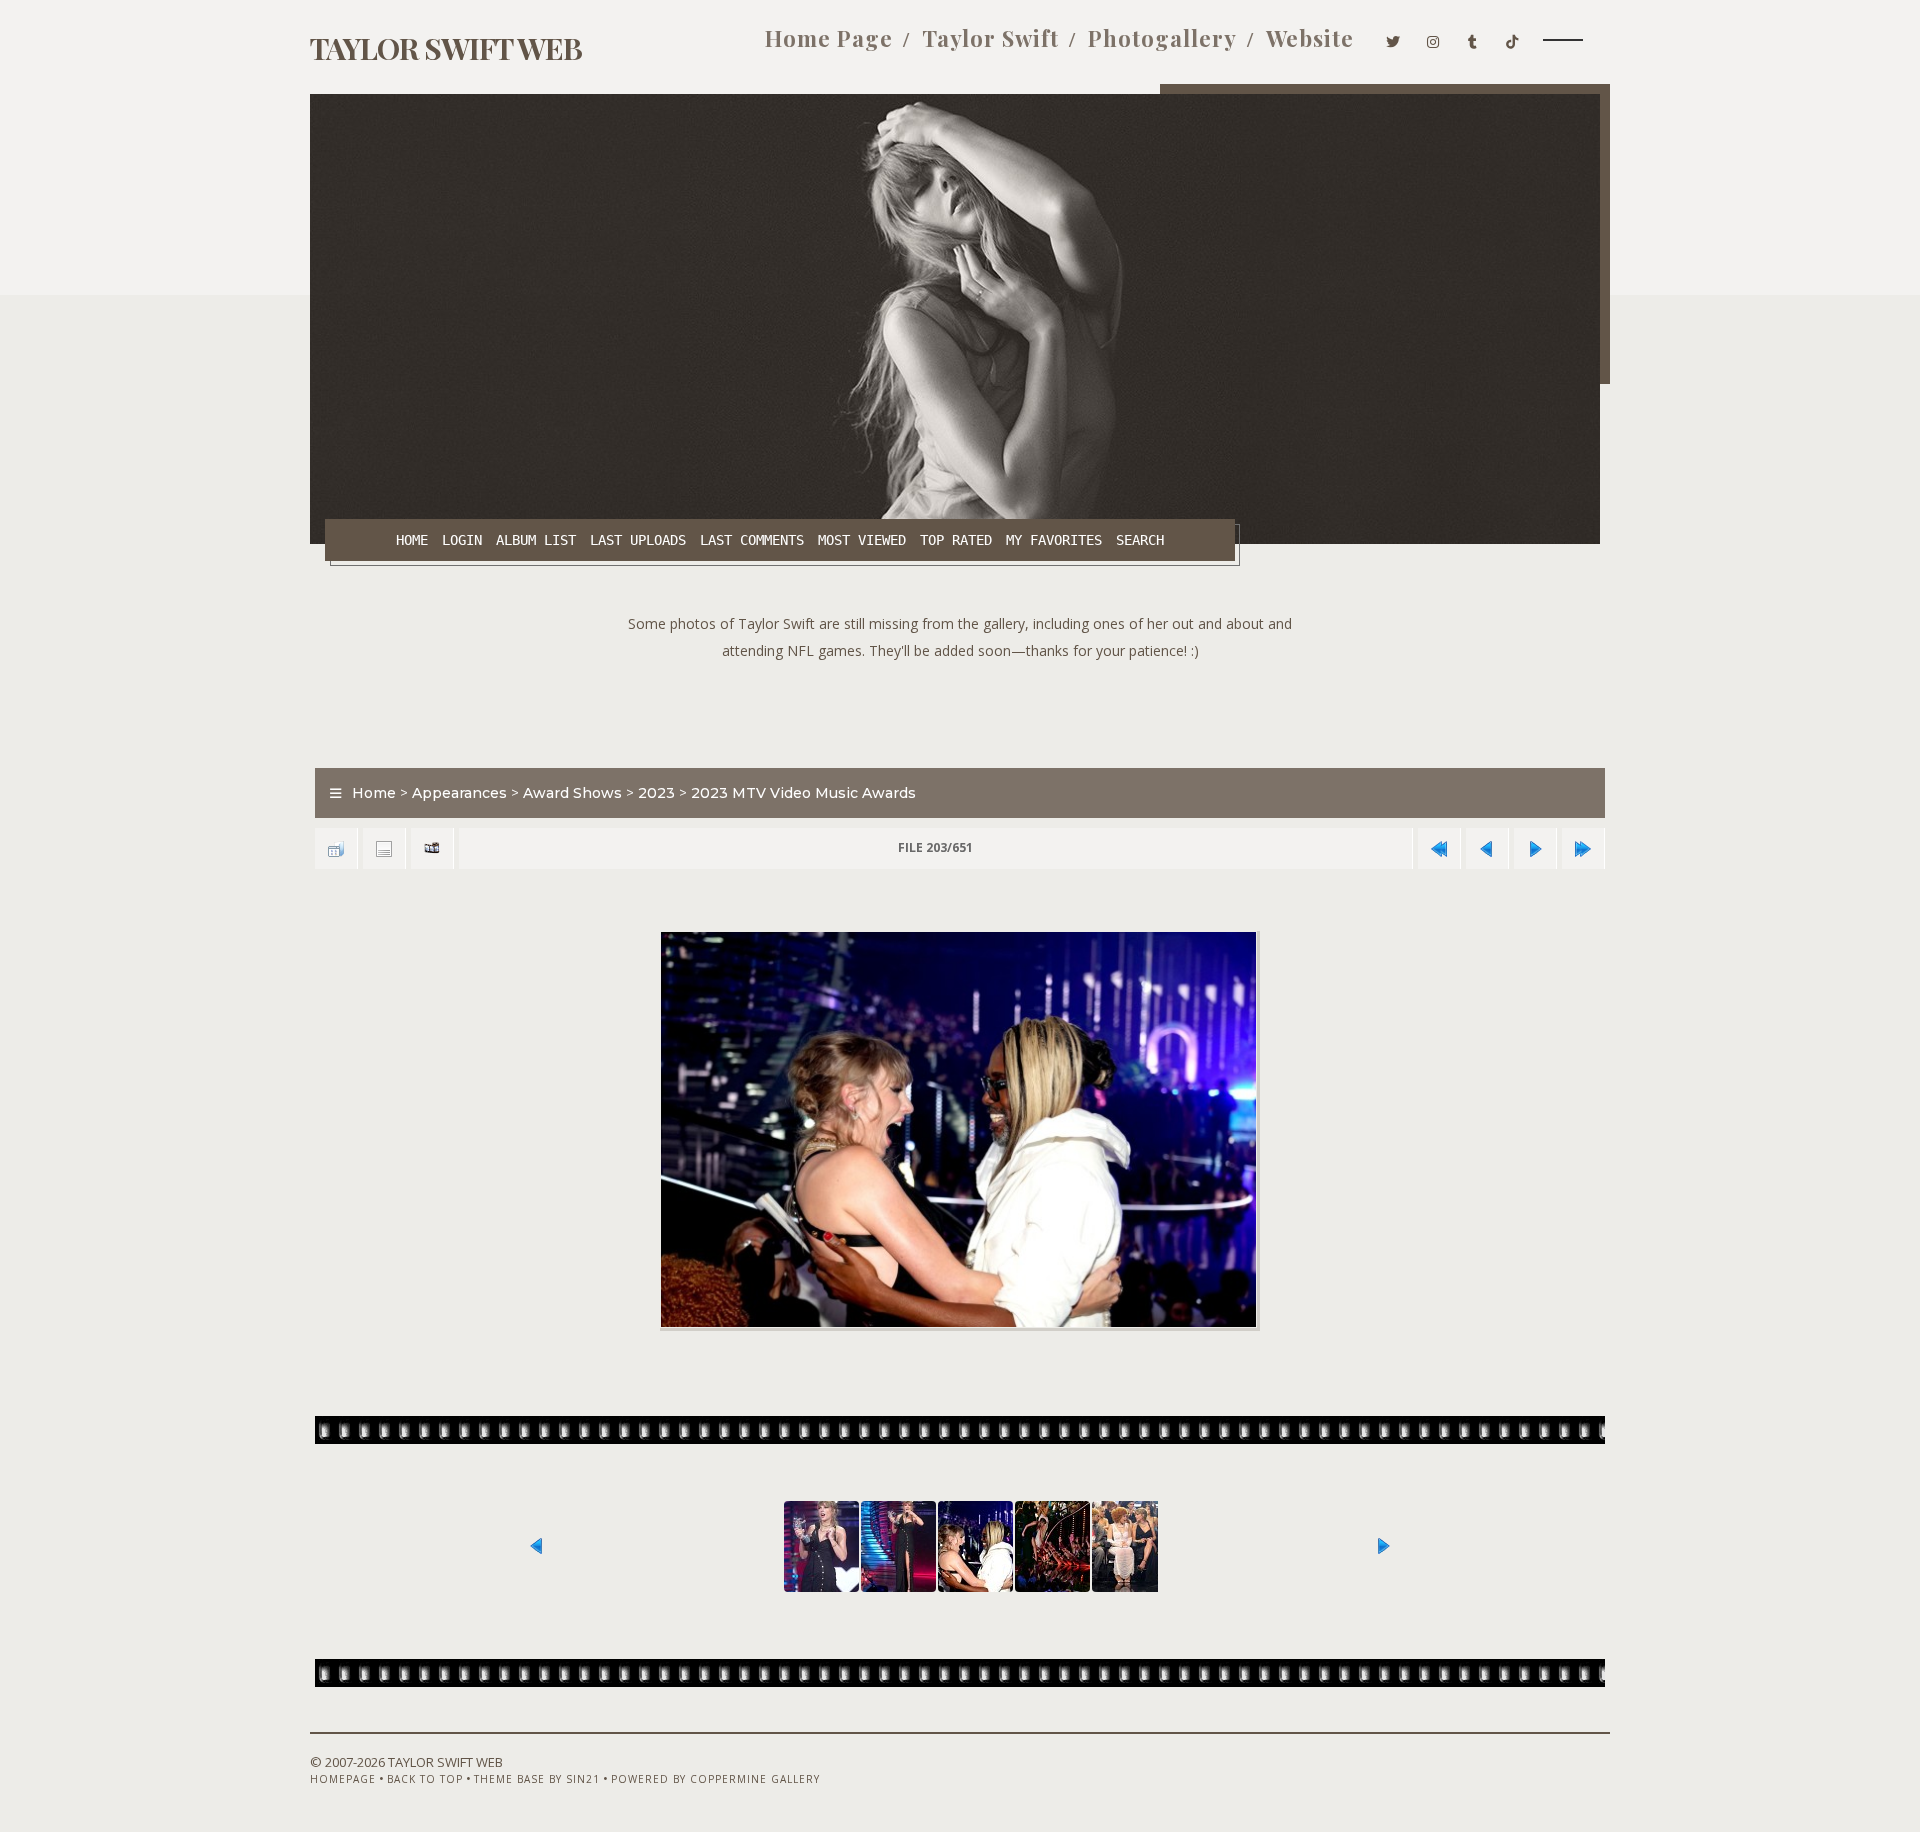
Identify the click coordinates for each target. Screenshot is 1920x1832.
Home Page (829, 38)
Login (462, 540)
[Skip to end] (1583, 848)
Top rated (956, 540)
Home (412, 540)
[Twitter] (1393, 38)
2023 (656, 793)
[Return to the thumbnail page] (336, 848)
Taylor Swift (990, 38)
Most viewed (862, 540)
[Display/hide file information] (384, 848)
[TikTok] (1512, 38)
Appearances (459, 793)
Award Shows (572, 793)
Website (1310, 38)
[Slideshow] (432, 848)
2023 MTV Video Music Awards (803, 793)
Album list (536, 540)
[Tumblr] (1473, 38)
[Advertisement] (960, 709)
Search (1140, 540)
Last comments (752, 540)
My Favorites (1054, 540)
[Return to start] (1439, 848)
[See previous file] (1487, 848)
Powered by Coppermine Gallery (715, 1779)
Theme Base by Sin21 (537, 1779)
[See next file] (1535, 848)
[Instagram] (1433, 38)
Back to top (425, 1779)
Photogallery (1162, 38)
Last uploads (638, 540)
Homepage (343, 1779)
